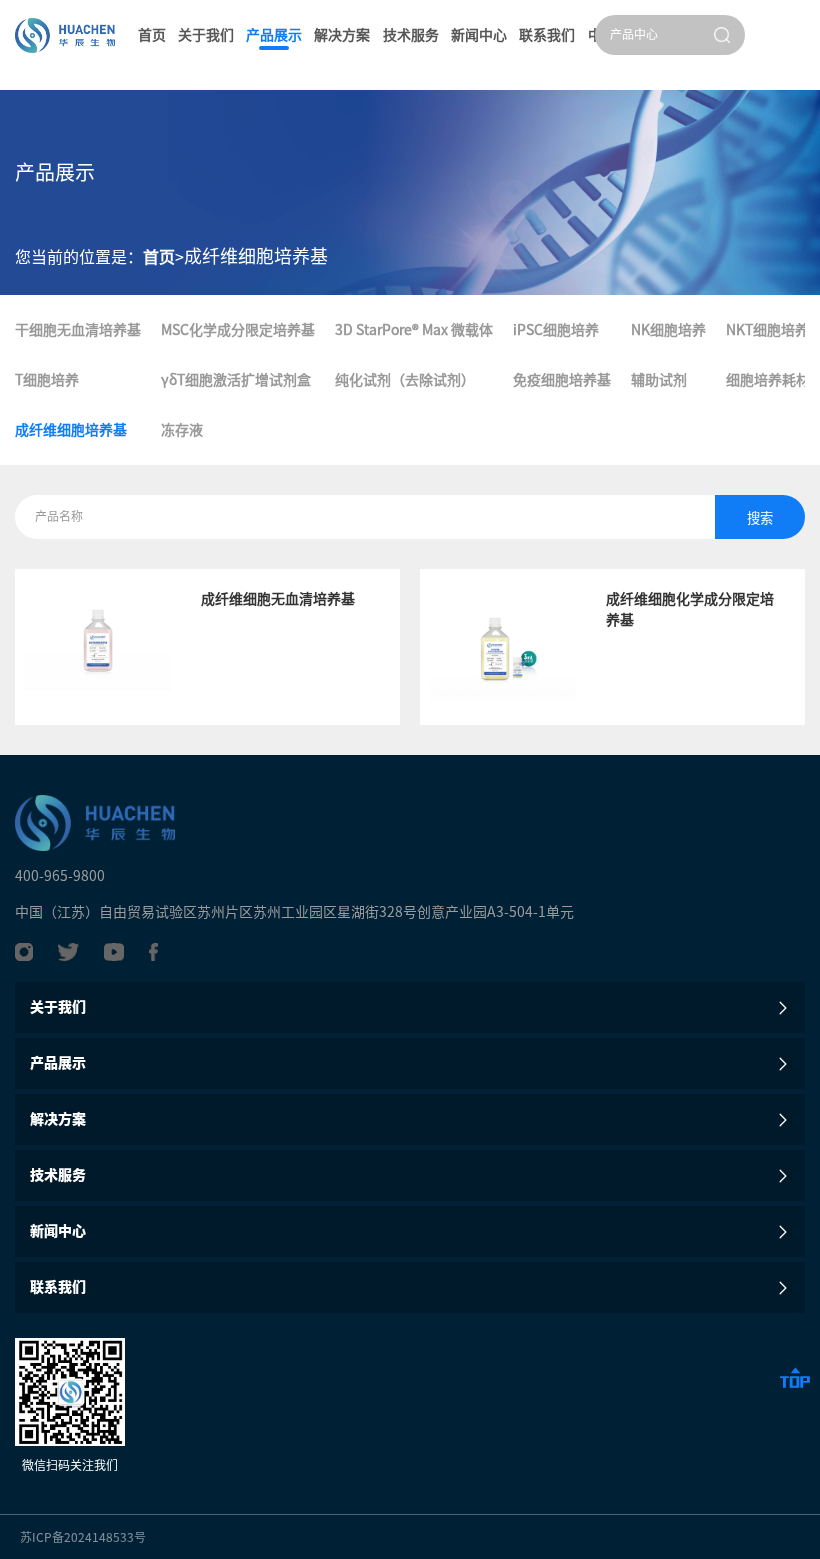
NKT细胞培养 (767, 330)
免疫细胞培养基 (562, 380)
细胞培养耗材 (768, 380)
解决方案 (342, 35)
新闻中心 (479, 35)
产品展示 (274, 35)
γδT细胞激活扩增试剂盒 (236, 380)
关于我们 (206, 35)
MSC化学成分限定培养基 (238, 330)
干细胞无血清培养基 (78, 330)
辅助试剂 (659, 380)
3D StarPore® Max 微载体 (414, 330)
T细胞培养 (47, 380)
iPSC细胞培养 (556, 330)
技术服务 (411, 35)
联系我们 (547, 35)
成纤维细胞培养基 (71, 430)
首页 (152, 35)
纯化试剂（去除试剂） (405, 380)
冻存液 (182, 430)
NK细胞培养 (668, 330)
